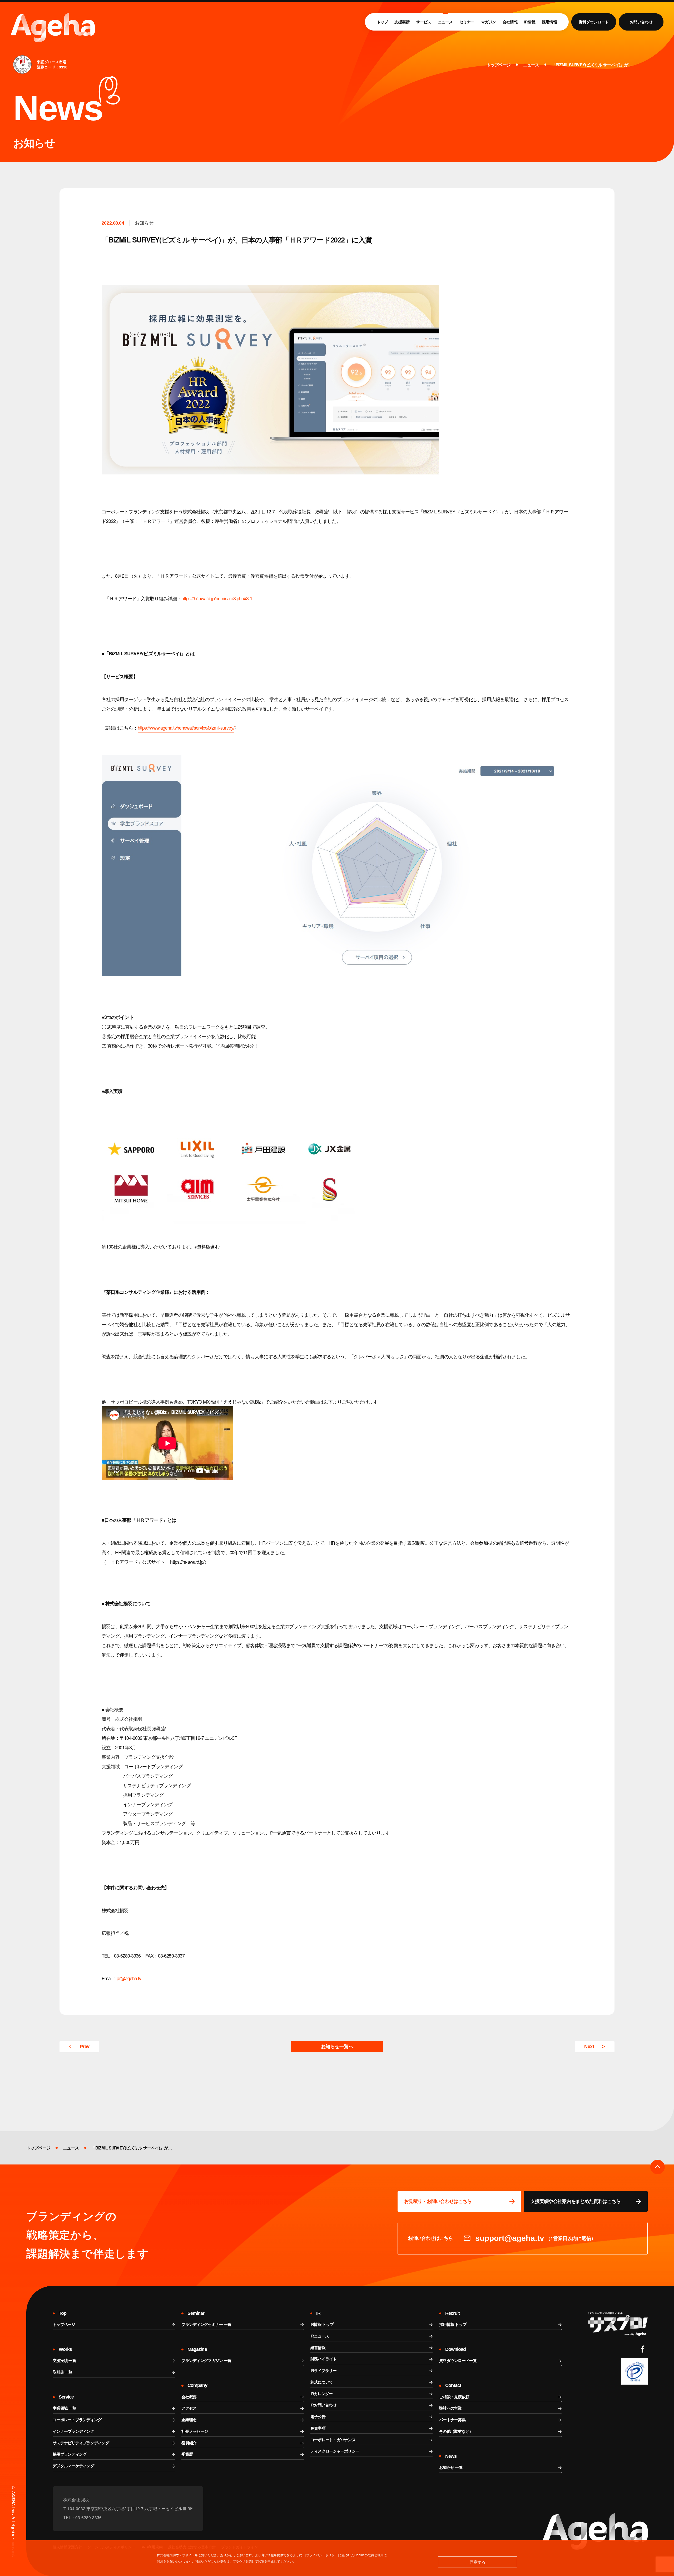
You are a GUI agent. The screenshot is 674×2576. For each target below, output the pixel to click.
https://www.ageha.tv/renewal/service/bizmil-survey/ (186, 727)
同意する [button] (478, 2562)
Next (589, 2047)
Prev (85, 2047)
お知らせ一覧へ (337, 2047)
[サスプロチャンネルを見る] (618, 2324)
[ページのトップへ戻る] (658, 2167)
